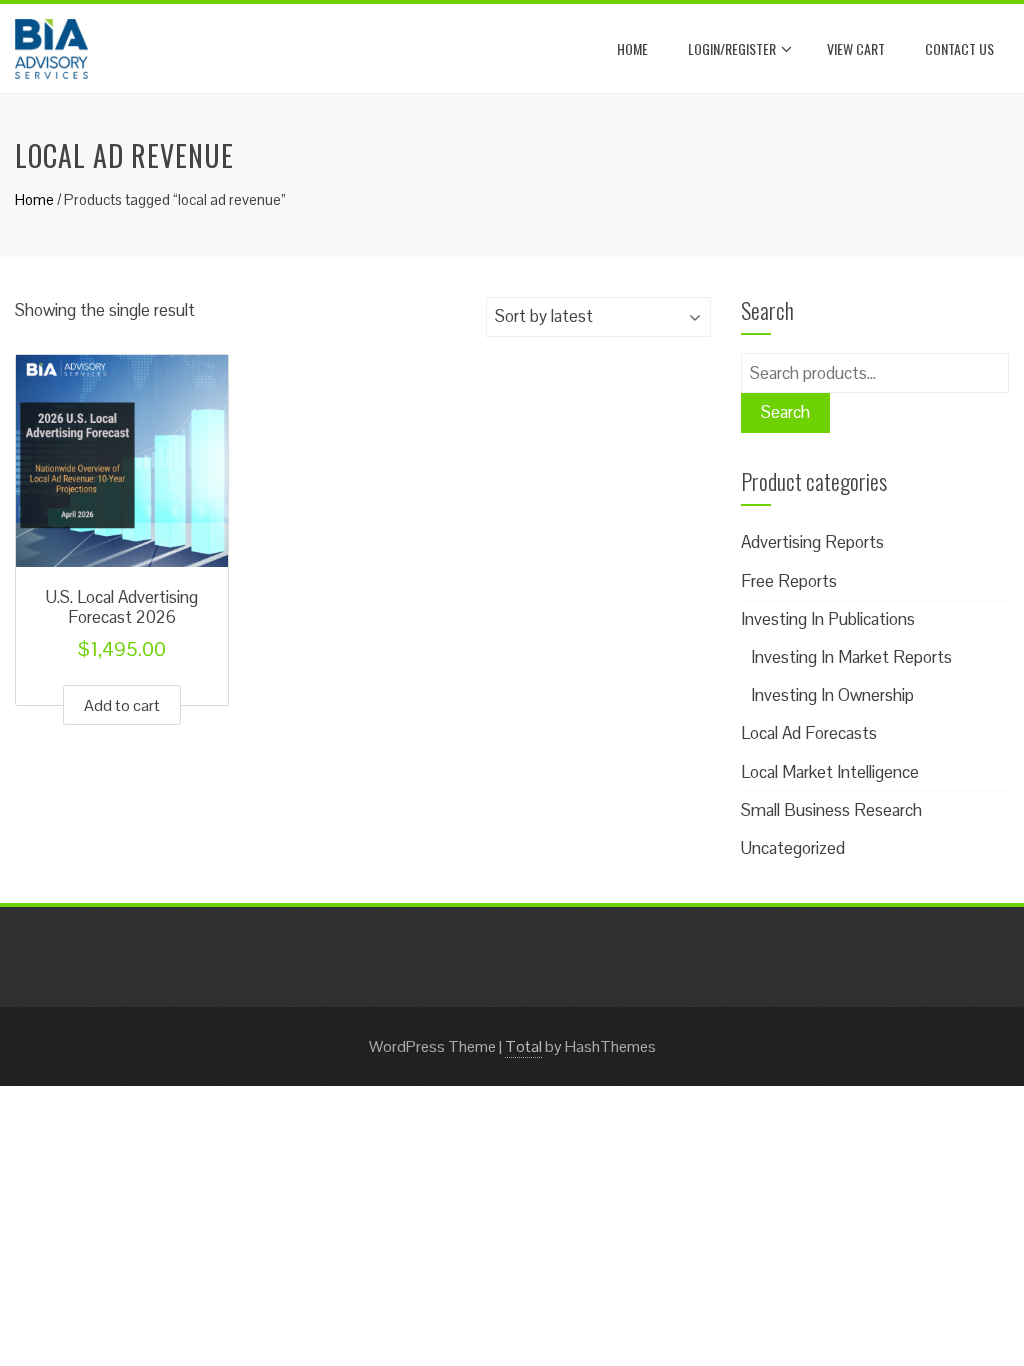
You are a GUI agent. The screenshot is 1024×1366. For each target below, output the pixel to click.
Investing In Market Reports (851, 657)
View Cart (856, 48)
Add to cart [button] (122, 705)
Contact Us (959, 48)
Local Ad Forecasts (809, 733)
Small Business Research (831, 810)
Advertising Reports (812, 542)
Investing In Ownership (832, 695)
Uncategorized (793, 848)
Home (632, 48)
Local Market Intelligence (830, 772)
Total (523, 1046)
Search (785, 412)
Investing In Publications (828, 619)
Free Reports (789, 581)
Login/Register (732, 48)
